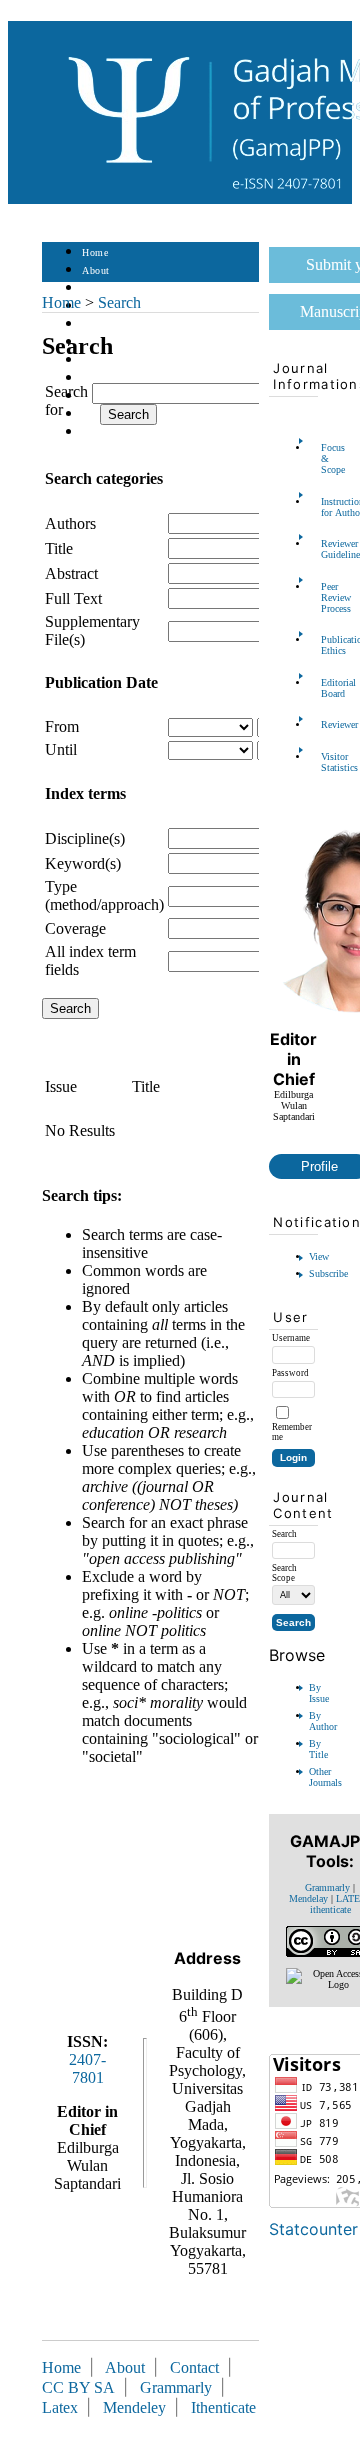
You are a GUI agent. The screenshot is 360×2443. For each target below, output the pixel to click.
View (319, 1256)
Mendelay (308, 1898)
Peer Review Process (327, 597)
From (62, 726)
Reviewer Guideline (327, 549)
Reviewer (327, 724)
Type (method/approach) (104, 895)
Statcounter (313, 2229)
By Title (318, 1749)
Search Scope (284, 1573)
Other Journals (325, 1777)
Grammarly (327, 1887)
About (96, 270)
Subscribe (328, 1273)
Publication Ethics (327, 645)
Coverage (75, 928)
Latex (60, 2407)
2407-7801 (87, 2068)
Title (59, 548)
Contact (99, 432)
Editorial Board (327, 688)
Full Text (73, 598)
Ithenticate (223, 2407)
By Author (323, 1721)
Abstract (71, 573)
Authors (70, 523)
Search (96, 324)
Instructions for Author (327, 507)
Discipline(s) (85, 838)
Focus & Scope (327, 458)
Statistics (103, 378)
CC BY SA (80, 2387)
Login (95, 288)
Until (61, 749)
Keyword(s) (83, 863)
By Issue (319, 1693)
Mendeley (138, 2407)
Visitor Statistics (327, 762)
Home (95, 252)
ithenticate (330, 1909)
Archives (101, 360)
